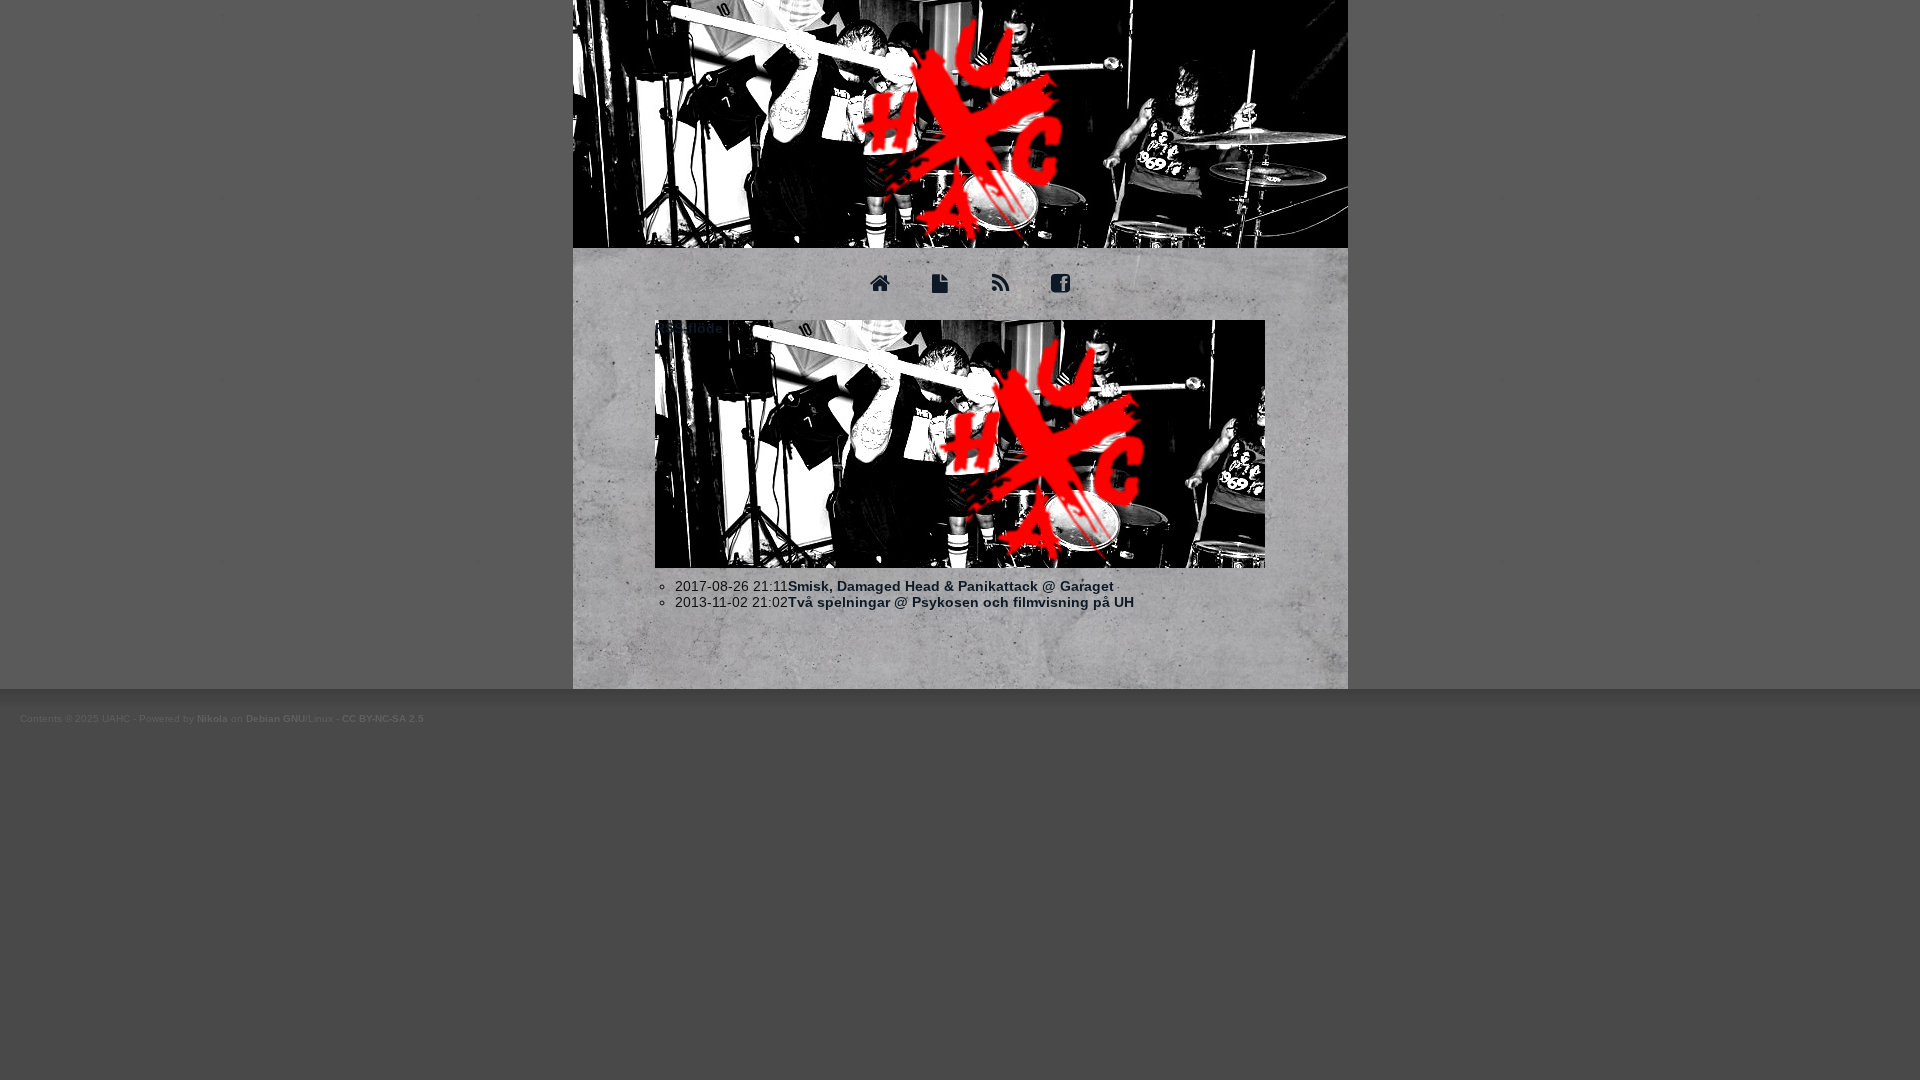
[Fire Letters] (940, 284)
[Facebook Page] (1060, 284)
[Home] (879, 284)
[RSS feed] (1000, 284)
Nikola (212, 718)
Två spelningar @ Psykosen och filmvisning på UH (961, 602)
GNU (294, 718)
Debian (263, 718)
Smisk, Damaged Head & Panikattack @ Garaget (951, 586)
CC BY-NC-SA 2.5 (383, 718)
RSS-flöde (689, 328)
